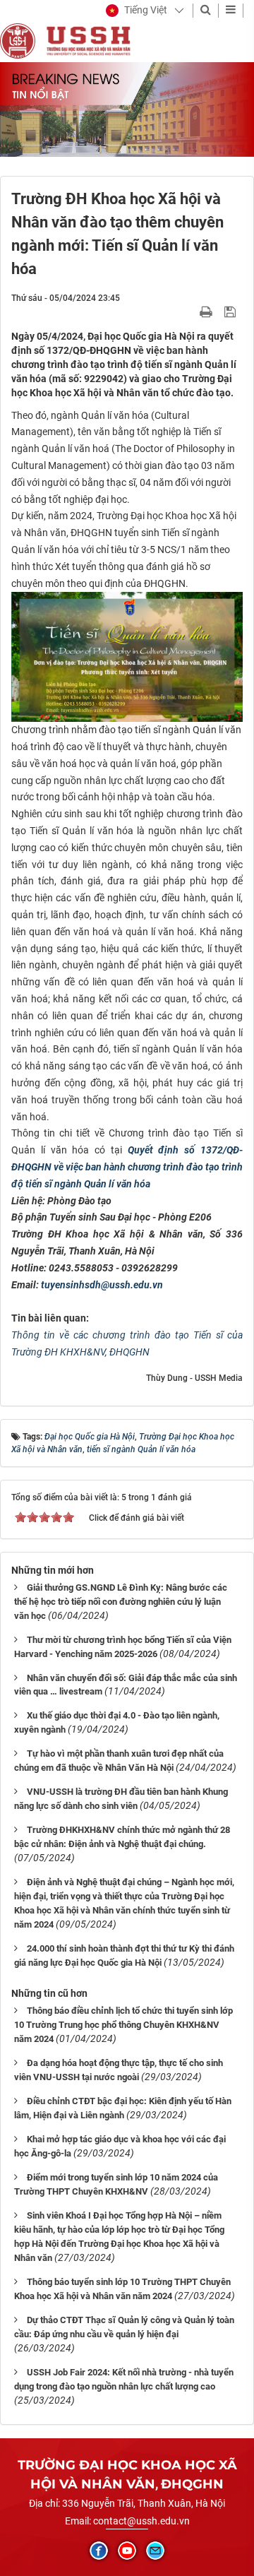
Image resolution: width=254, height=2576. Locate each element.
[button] (137, 11)
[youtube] (127, 2551)
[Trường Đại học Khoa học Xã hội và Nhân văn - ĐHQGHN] (18, 40)
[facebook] (99, 2551)
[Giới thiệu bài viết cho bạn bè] (189, 311)
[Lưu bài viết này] (232, 311)
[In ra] (207, 311)
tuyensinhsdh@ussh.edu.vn (102, 1285)
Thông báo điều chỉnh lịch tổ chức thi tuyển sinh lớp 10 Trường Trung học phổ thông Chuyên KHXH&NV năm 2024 (123, 2025)
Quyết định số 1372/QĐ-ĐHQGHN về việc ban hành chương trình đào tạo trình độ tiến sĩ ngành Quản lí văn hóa (127, 1167)
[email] (155, 2551)
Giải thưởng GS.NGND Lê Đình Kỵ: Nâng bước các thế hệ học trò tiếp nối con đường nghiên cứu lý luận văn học (121, 1602)
